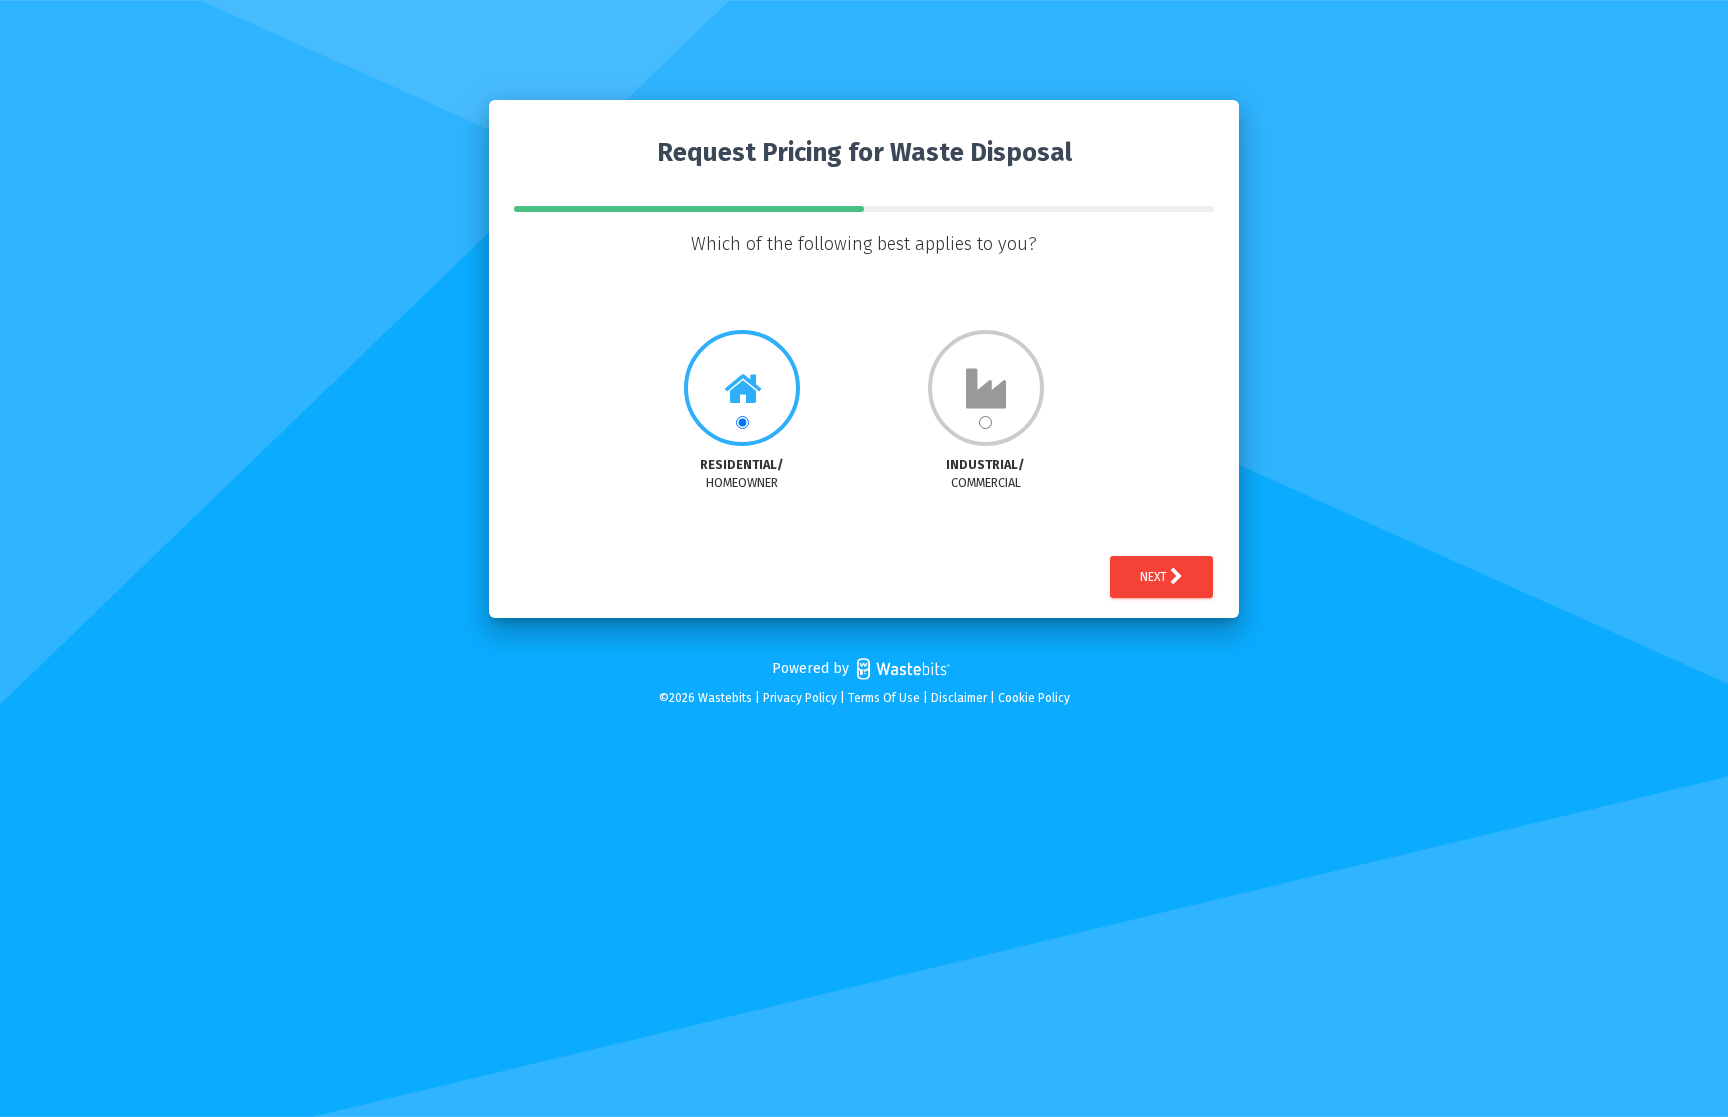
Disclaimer (959, 698)
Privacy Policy (800, 698)
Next (1155, 577)
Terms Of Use (884, 698)
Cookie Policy (1034, 698)
